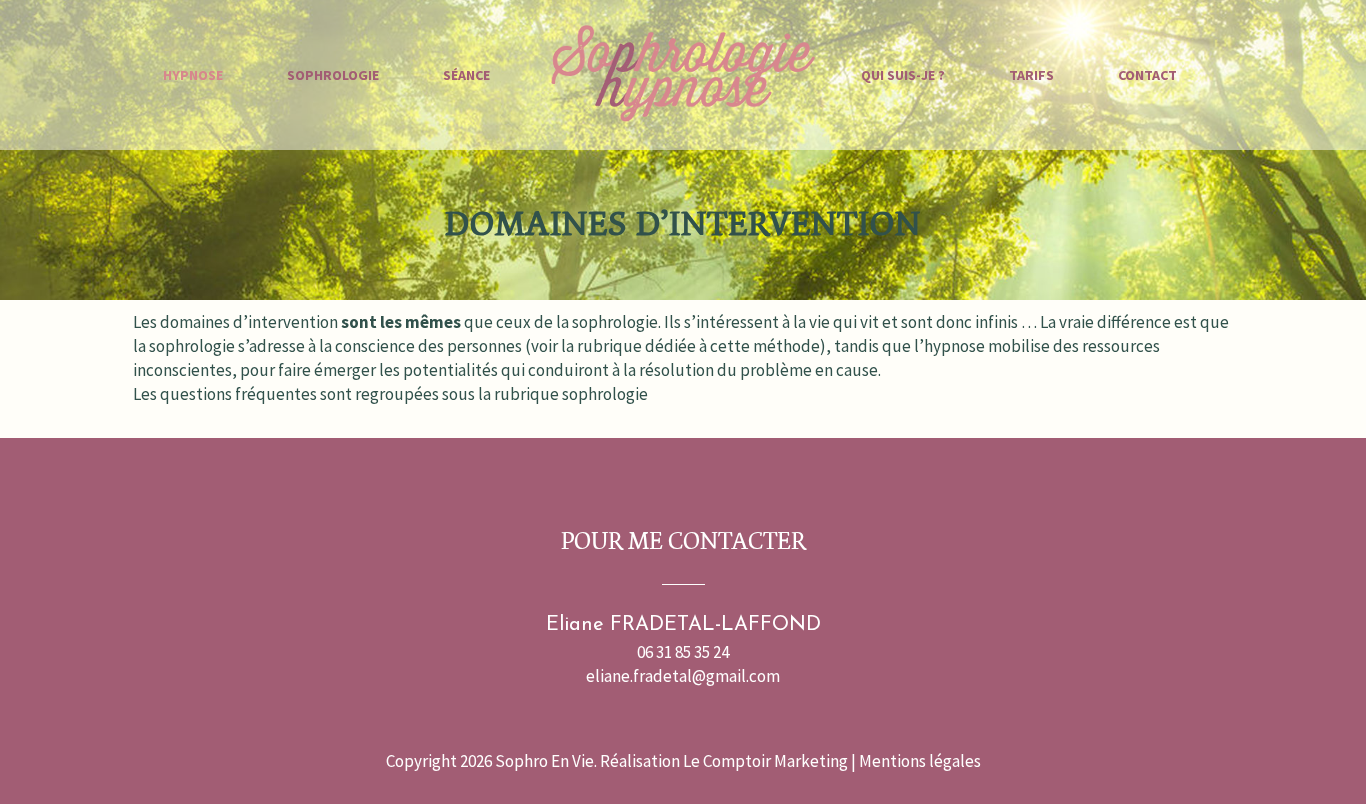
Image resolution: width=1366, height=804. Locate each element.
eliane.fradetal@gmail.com (683, 676)
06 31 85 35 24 (683, 652)
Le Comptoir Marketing (765, 761)
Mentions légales (920, 761)
